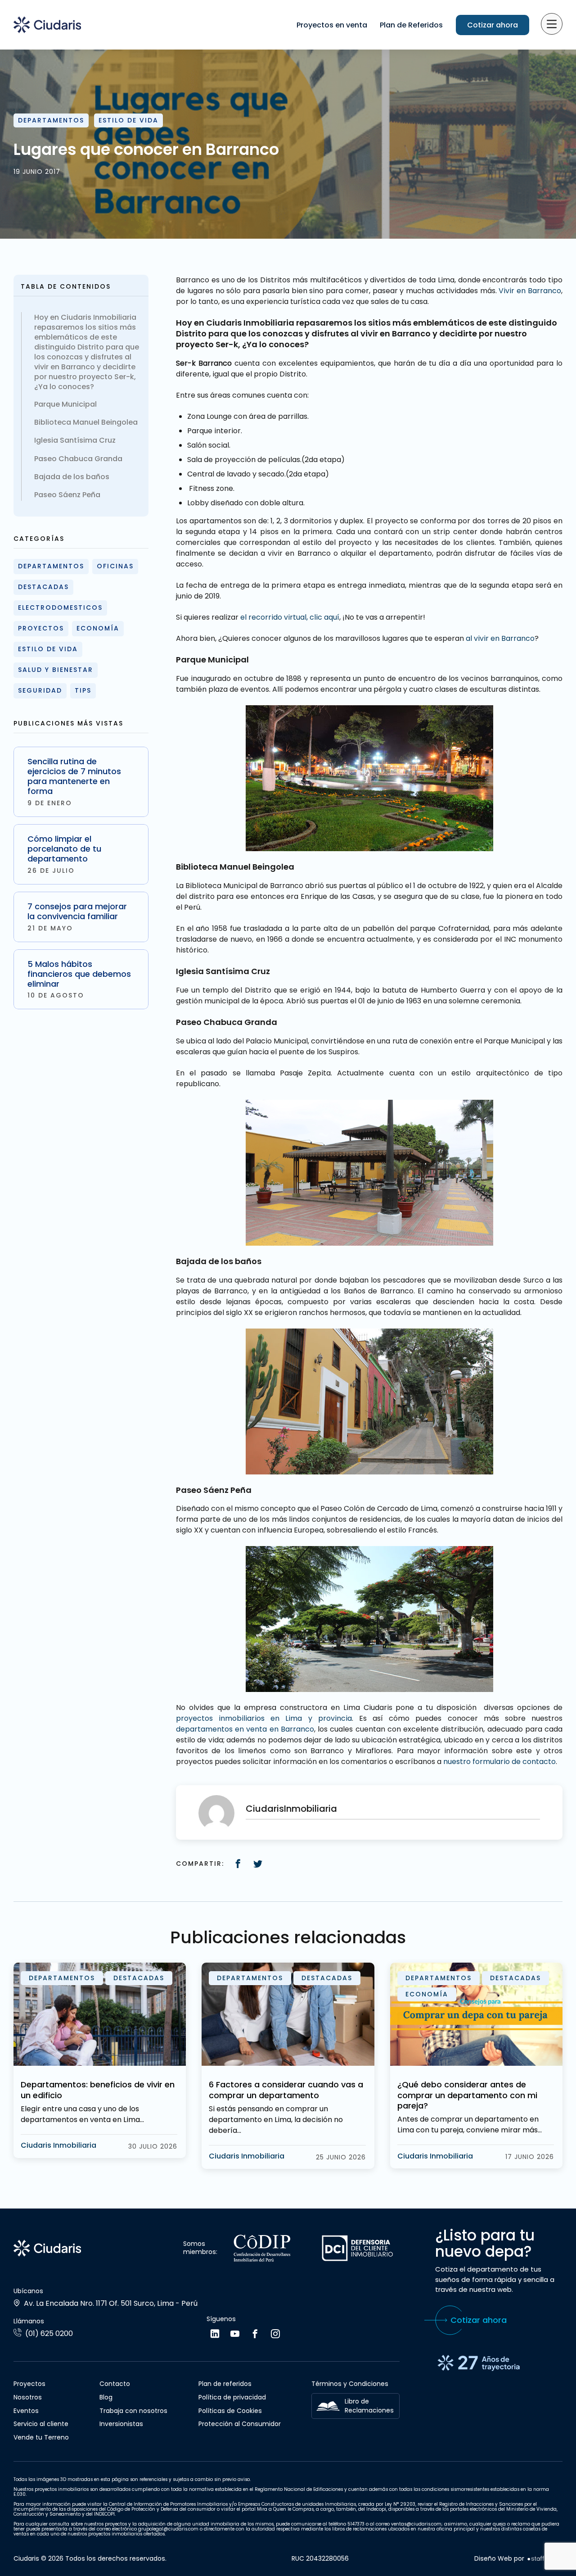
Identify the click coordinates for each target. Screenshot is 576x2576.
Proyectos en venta (332, 25)
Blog (106, 2397)
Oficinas (115, 566)
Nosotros (28, 2397)
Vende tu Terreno (41, 2437)
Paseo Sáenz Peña (67, 495)
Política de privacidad (232, 2397)
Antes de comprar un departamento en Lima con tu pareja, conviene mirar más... (470, 2125)
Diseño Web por (499, 2559)
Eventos (26, 2411)
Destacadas (43, 587)
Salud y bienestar (56, 670)
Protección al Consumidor (240, 2424)
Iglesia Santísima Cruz (75, 440)
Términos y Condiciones (350, 2384)
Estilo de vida (128, 120)
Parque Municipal (65, 404)
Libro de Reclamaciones (369, 2406)
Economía (98, 628)
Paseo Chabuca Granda (78, 459)
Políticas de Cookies (230, 2411)
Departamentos (51, 120)
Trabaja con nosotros (133, 2411)
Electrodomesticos (60, 608)
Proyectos (41, 628)
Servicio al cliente (41, 2424)
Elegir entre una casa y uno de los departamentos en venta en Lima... (82, 2114)
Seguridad (40, 690)
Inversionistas (121, 2424)
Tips (83, 690)
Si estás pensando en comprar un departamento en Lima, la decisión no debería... (276, 2120)
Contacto (115, 2384)
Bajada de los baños (72, 477)
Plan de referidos (225, 2384)
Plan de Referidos (411, 25)
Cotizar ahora (493, 25)
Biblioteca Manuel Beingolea (86, 422)
